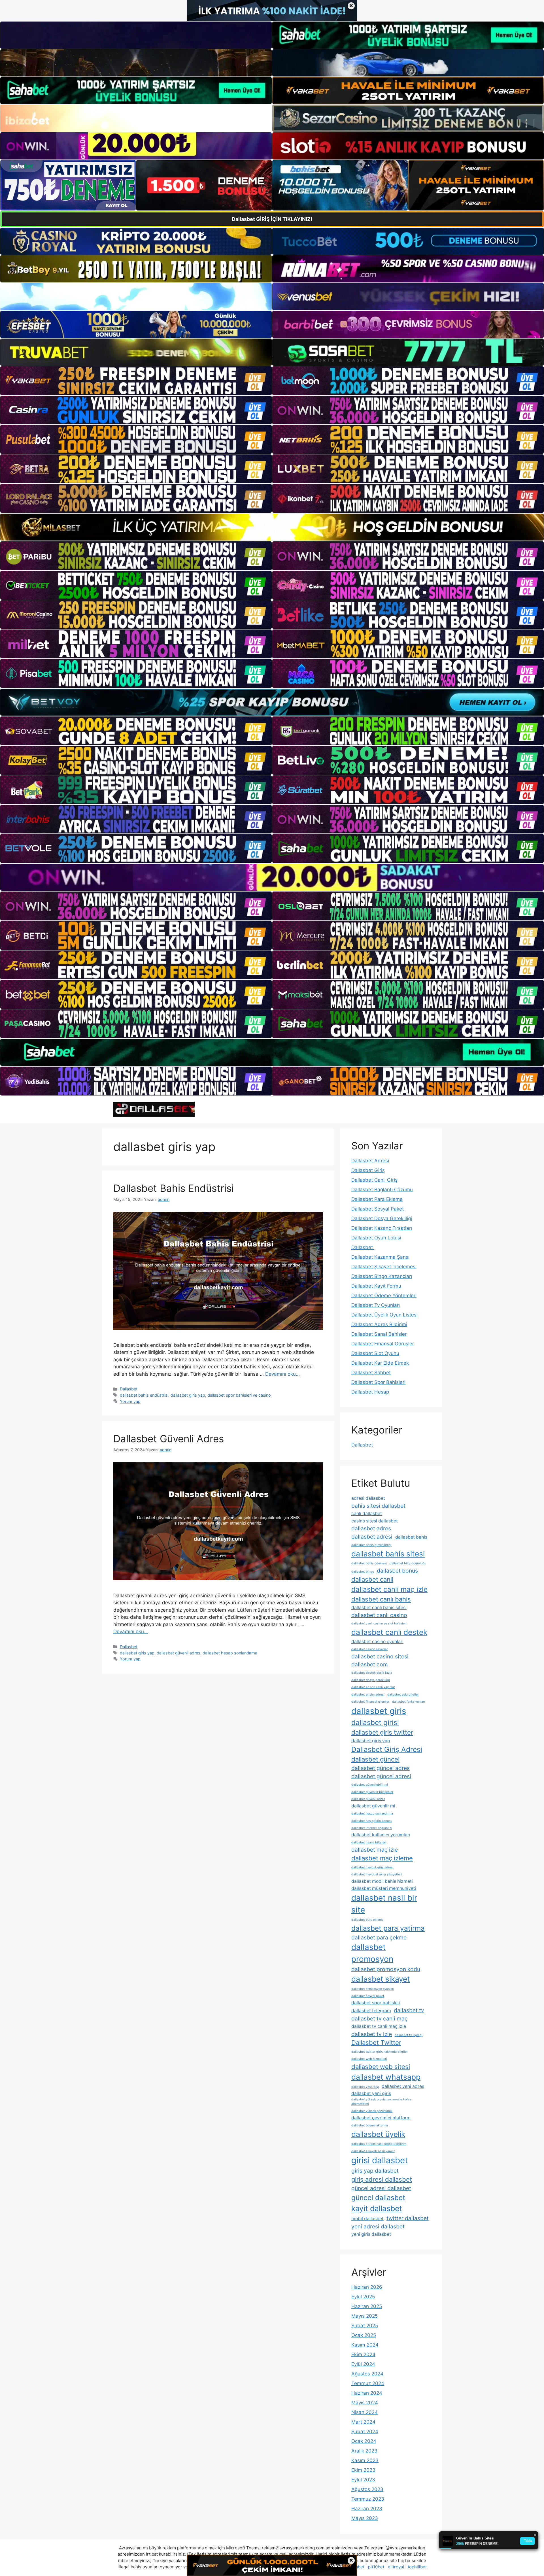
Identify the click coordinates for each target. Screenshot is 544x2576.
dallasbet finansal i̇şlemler (370, 1702)
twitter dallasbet (408, 2218)
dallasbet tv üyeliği (409, 2035)
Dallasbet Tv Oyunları (376, 1305)
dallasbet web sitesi (381, 2067)
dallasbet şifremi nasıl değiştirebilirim (379, 2144)
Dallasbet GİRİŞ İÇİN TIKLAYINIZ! (272, 219)
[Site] (136, 381)
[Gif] (272, 527)
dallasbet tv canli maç (380, 2018)
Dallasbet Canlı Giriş (374, 1180)
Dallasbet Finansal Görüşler (383, 1344)
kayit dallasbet (377, 2208)
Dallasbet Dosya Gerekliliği (382, 1218)
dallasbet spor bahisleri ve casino (239, 1395)
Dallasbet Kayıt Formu (376, 1286)
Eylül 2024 (363, 2364)
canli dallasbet (367, 1514)
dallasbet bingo (363, 1572)
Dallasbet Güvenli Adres (169, 1439)
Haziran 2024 (367, 2393)
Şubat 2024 (365, 2432)
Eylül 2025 (363, 2297)
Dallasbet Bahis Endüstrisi (174, 1188)
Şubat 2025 (365, 2326)
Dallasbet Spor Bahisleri (378, 1382)
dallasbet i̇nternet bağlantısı (372, 1828)
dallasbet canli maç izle (389, 1589)
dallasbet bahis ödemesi (369, 1563)
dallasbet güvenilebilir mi (370, 1785)
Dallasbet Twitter (376, 2043)
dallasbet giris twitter (382, 1732)
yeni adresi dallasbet (378, 2226)
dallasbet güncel (375, 1759)
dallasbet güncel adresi (381, 1776)
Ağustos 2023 (367, 2489)
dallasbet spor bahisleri (376, 2003)
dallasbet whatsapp (386, 2077)
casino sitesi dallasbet (375, 1521)
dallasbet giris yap (188, 1395)
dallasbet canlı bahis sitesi (379, 1608)
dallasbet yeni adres (403, 2086)
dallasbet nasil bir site (384, 1904)
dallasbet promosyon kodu (386, 1969)
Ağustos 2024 (367, 2374)
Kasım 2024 (365, 2345)
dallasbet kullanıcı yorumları (381, 1835)
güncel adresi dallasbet (381, 2188)
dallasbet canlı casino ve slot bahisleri (379, 1623)
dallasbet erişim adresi (368, 1695)
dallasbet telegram (371, 2011)
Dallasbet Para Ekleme (377, 1199)
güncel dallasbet (378, 2198)
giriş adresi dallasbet (382, 2179)
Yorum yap (130, 1401)
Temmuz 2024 (368, 2383)
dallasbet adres (371, 1528)
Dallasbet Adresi (370, 1161)
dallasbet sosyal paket (368, 1996)
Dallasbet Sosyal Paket (378, 1209)
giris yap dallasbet (375, 2171)
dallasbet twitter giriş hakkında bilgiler (380, 2052)
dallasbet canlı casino (379, 1615)
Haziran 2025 (367, 2306)
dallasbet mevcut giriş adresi (372, 1867)
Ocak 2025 (364, 2335)
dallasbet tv (409, 2010)
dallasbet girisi (375, 1722)
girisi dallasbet (380, 2160)
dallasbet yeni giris (371, 2093)
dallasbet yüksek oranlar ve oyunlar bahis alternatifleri (381, 2102)
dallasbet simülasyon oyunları (373, 1989)
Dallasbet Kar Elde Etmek (380, 1363)
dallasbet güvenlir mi (373, 1806)
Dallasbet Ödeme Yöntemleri (384, 1296)
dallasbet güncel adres (381, 1768)
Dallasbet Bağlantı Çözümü (382, 1190)
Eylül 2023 (363, 2480)
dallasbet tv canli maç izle (379, 2026)
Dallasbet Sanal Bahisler (379, 1334)
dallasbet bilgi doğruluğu (408, 1563)
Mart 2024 (363, 2422)
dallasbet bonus (397, 1571)
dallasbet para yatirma (388, 1928)
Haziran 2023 (367, 2509)
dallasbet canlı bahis (381, 1599)
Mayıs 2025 (365, 2316)
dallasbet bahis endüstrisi (144, 1395)
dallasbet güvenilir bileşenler (372, 1792)
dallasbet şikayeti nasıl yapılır (373, 2151)
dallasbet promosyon (372, 1953)
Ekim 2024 (363, 2354)
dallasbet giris (379, 1711)
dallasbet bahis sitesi (388, 1554)
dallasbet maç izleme (382, 1858)
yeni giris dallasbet (371, 2234)
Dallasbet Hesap (370, 1392)
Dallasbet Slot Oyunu (375, 1353)
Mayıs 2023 (365, 2518)
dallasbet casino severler (369, 1649)
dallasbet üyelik (378, 2134)
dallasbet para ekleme (367, 1920)
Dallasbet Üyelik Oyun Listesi (384, 1315)
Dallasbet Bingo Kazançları (382, 1276)
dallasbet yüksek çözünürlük (372, 2111)
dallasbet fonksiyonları (409, 1702)
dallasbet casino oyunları (377, 1642)
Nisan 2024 (365, 2412)
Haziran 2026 (367, 2287)
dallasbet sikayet (381, 1979)
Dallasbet (129, 1389)
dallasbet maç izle (375, 1850)
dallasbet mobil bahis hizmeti (382, 1881)
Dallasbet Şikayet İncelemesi (384, 1267)
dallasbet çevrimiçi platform (381, 2118)
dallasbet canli (372, 1579)
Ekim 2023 (363, 2470)
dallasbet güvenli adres (178, 1653)
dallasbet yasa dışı (365, 2087)
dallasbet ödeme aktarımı (370, 2125)
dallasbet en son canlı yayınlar (373, 1687)
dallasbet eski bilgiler (403, 1695)
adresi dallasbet (368, 1498)
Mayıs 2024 (365, 2403)
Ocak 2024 (364, 2441)
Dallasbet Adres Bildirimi (379, 1324)
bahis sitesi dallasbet (378, 1506)
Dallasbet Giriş (368, 1170)
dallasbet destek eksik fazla (372, 1673)
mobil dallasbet (367, 2219)
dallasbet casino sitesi (380, 1656)
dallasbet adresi (372, 1537)
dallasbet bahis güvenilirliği (371, 1545)
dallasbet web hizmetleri (369, 2059)
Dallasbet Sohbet (371, 1373)
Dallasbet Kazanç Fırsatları (382, 1228)
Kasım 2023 (365, 2460)
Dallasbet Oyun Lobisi (376, 1238)
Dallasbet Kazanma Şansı (380, 1257)
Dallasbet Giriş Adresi (387, 1749)
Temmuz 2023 (368, 2499)
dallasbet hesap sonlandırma (230, 1653)
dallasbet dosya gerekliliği (371, 1680)
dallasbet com (370, 1664)
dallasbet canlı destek (389, 1632)
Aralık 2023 (364, 2451)
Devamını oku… (282, 1374)
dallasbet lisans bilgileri (369, 1842)
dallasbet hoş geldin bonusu (372, 1821)
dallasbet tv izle (372, 2034)
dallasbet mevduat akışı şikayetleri (377, 1874)
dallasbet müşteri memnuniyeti (384, 1888)
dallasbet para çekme (379, 1937)
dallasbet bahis (411, 1537)
